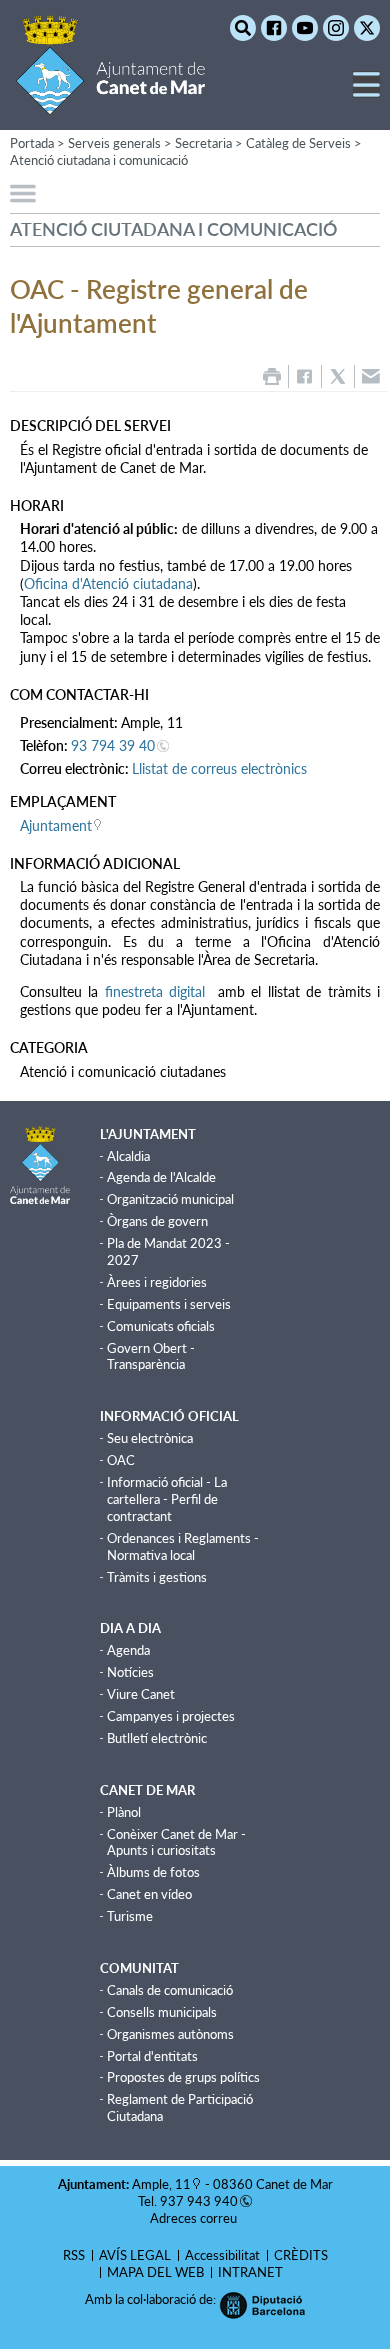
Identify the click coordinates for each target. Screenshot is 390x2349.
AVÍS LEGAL (135, 2255)
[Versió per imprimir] (272, 376)
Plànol (124, 1812)
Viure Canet (141, 1694)
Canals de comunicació (170, 1990)
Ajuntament (56, 825)
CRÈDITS (301, 2255)
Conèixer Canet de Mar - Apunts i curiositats (176, 1842)
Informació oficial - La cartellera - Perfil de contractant (167, 1499)
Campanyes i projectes (171, 1716)
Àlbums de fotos (153, 1872)
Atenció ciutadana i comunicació (99, 160)
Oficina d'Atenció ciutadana (108, 583)
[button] (366, 92)
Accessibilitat (222, 2255)
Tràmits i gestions (157, 1577)
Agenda (128, 1650)
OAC (121, 1460)
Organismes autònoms (170, 2034)
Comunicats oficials (161, 1326)
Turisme (130, 1916)
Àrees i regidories (157, 1282)
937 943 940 (199, 2201)
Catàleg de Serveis (298, 143)
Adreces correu (195, 2218)
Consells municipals (162, 2012)
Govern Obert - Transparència (151, 1356)
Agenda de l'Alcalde (161, 1177)
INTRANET (250, 2272)
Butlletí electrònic (157, 1738)
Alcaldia (128, 1156)
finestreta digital (158, 991)
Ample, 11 (161, 2184)
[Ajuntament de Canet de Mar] (110, 102)
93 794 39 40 (113, 745)
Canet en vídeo (149, 1894)
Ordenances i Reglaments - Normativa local (183, 1546)
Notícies (130, 1672)
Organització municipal (170, 1199)
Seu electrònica (150, 1438)
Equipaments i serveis (169, 1304)
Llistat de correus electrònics (219, 768)
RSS (74, 2255)
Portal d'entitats (152, 2056)
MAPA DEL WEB (155, 2272)
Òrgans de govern (157, 1221)
